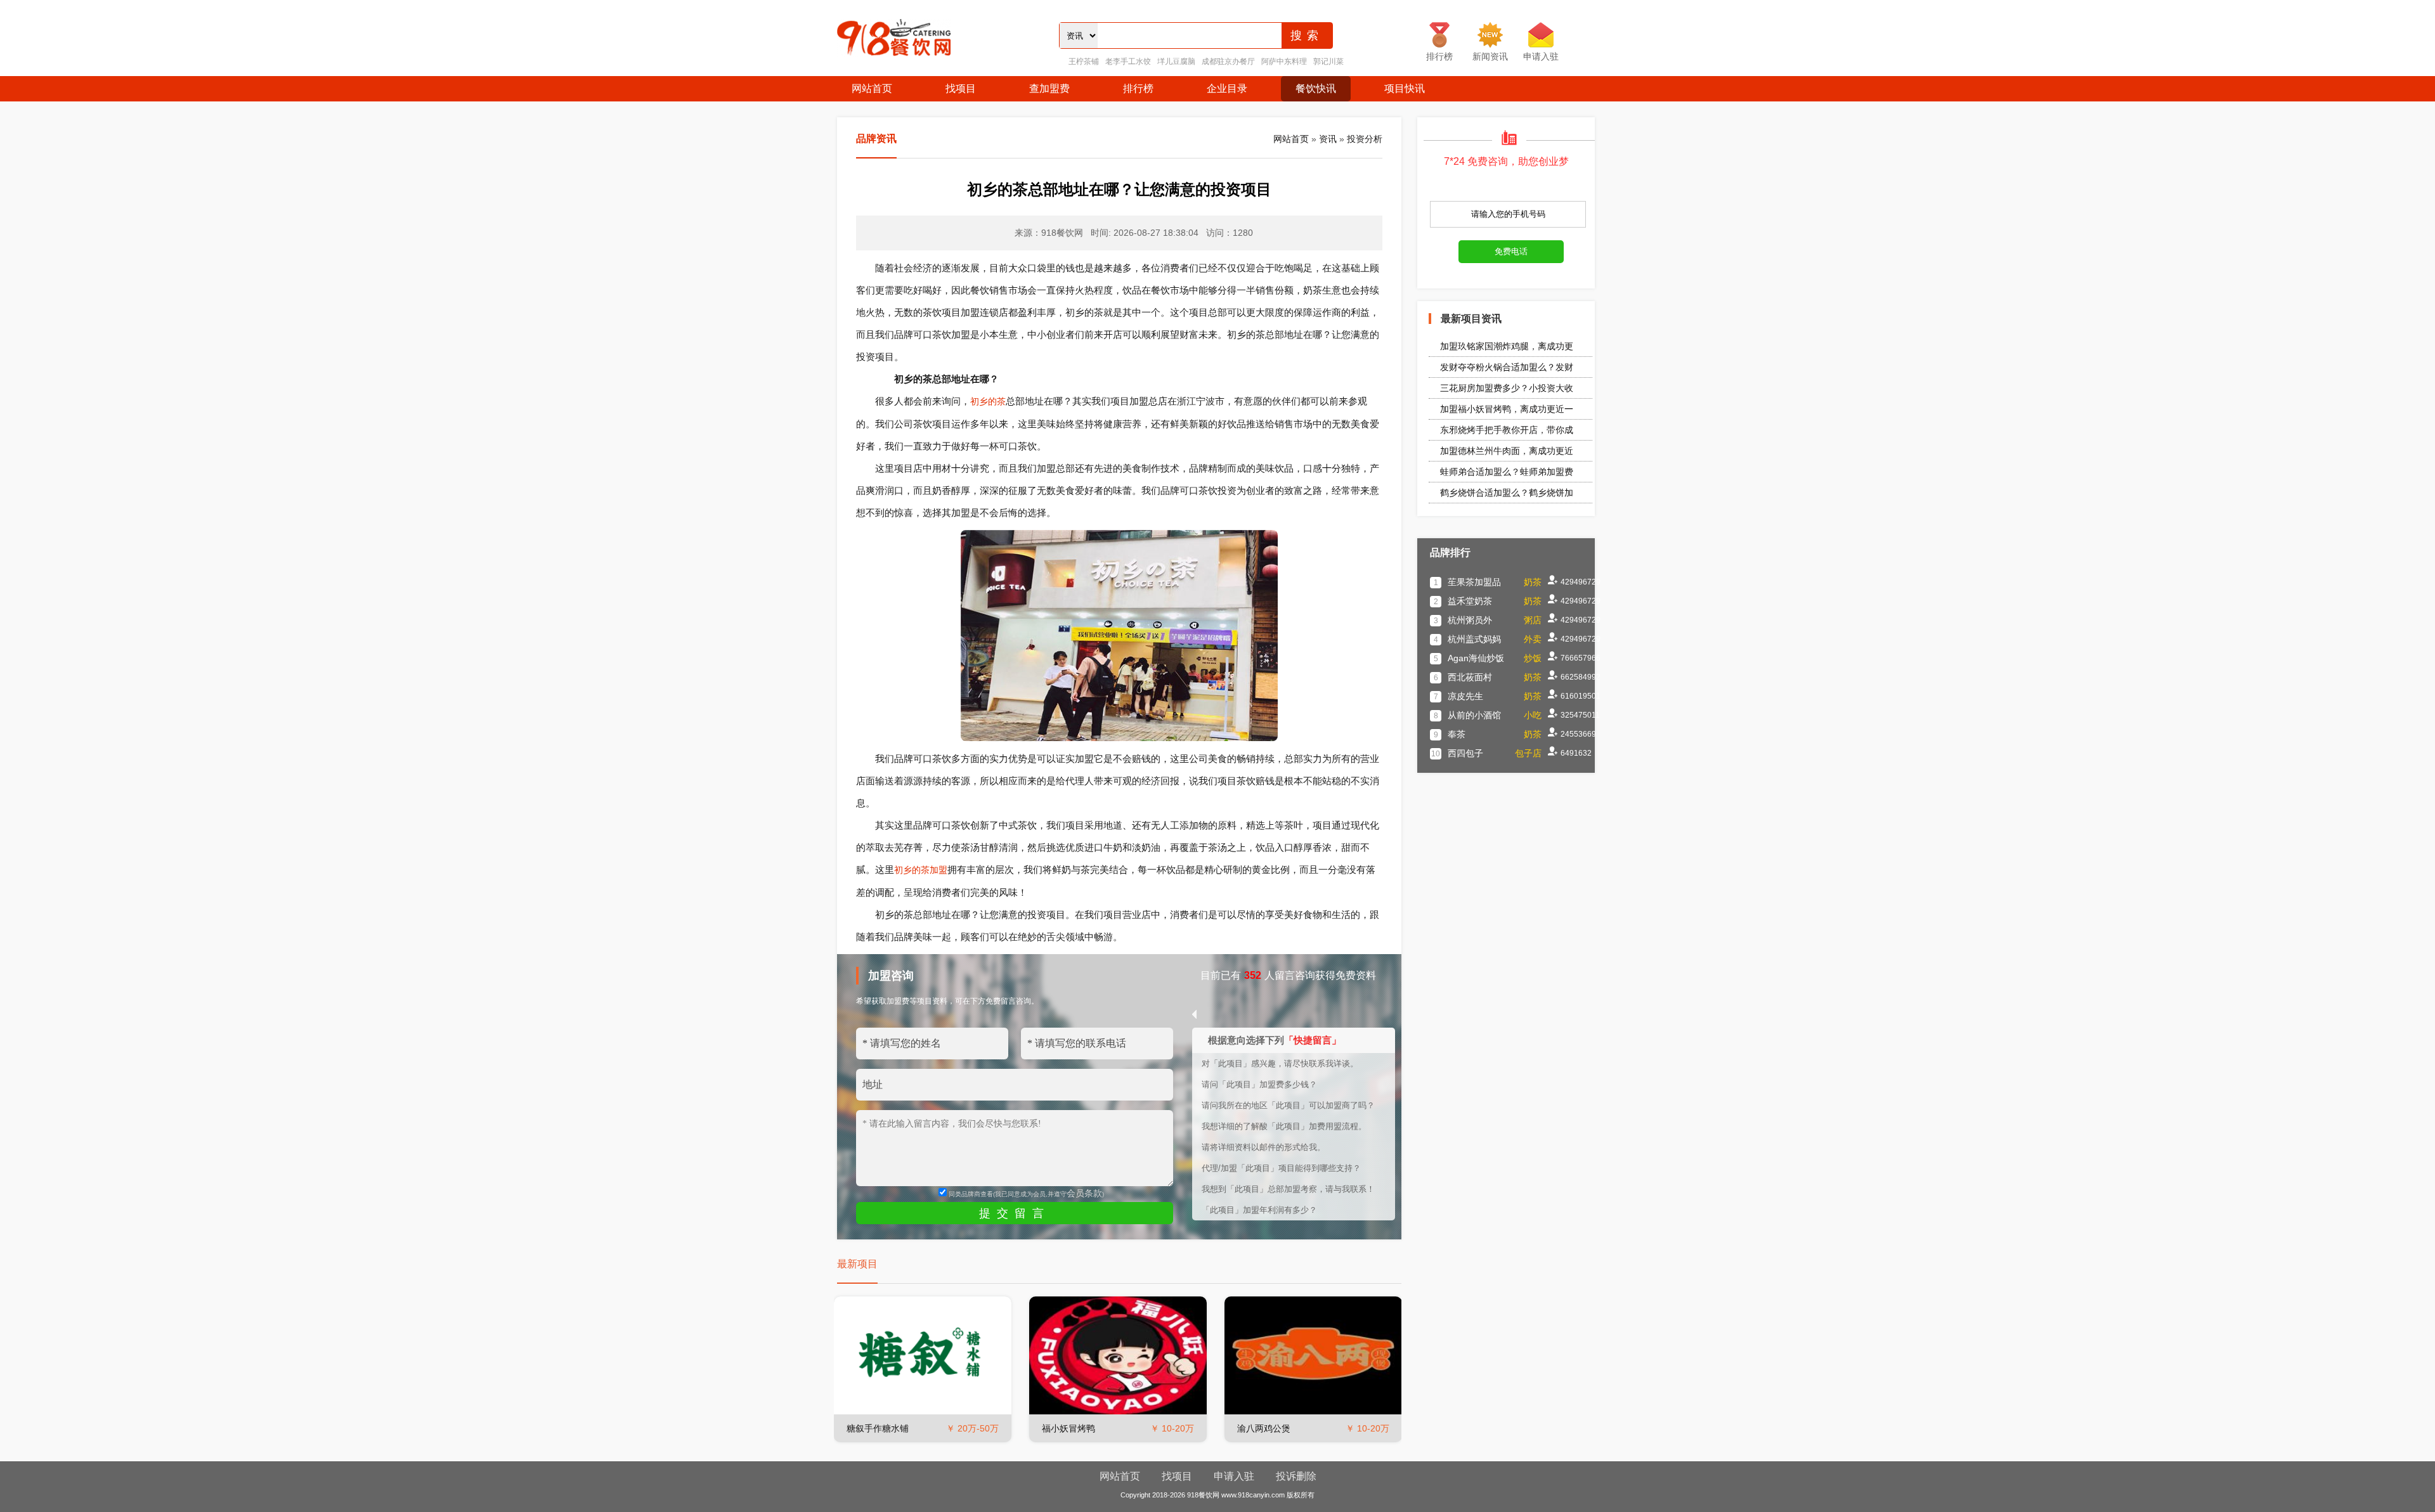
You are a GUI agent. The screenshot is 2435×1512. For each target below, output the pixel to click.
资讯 (1328, 139)
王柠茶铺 (1084, 61)
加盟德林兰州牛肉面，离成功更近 (1507, 451)
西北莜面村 (1470, 677)
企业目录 (1227, 88)
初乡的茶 (988, 401)
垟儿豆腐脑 (1176, 61)
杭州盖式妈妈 (1474, 639)
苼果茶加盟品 (1474, 582)
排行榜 (1138, 88)
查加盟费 (1049, 88)
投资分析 (1365, 139)
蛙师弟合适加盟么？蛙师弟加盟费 (1507, 472)
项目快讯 (1405, 88)
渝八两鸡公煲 (1264, 1428)
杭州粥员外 (1470, 620)
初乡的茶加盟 (921, 870)
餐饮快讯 (1316, 88)
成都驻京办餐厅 (1228, 61)
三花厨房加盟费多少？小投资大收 (1507, 388)
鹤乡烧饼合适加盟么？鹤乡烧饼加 (1507, 493)
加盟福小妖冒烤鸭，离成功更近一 (1507, 409)
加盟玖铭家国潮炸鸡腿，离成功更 (1507, 346)
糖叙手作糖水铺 (878, 1428)
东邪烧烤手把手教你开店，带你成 (1507, 430)
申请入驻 (1234, 1476)
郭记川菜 (1328, 61)
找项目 (961, 88)
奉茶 (1457, 734)
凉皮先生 (1465, 696)
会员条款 (1084, 1193)
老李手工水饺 (1128, 61)
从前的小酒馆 (1474, 715)
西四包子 (1465, 753)
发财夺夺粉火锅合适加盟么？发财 (1507, 367)
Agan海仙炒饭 (1476, 658)
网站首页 (872, 88)
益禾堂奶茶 (1470, 601)
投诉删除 (1296, 1476)
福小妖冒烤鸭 (1068, 1428)
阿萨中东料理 (1284, 61)
